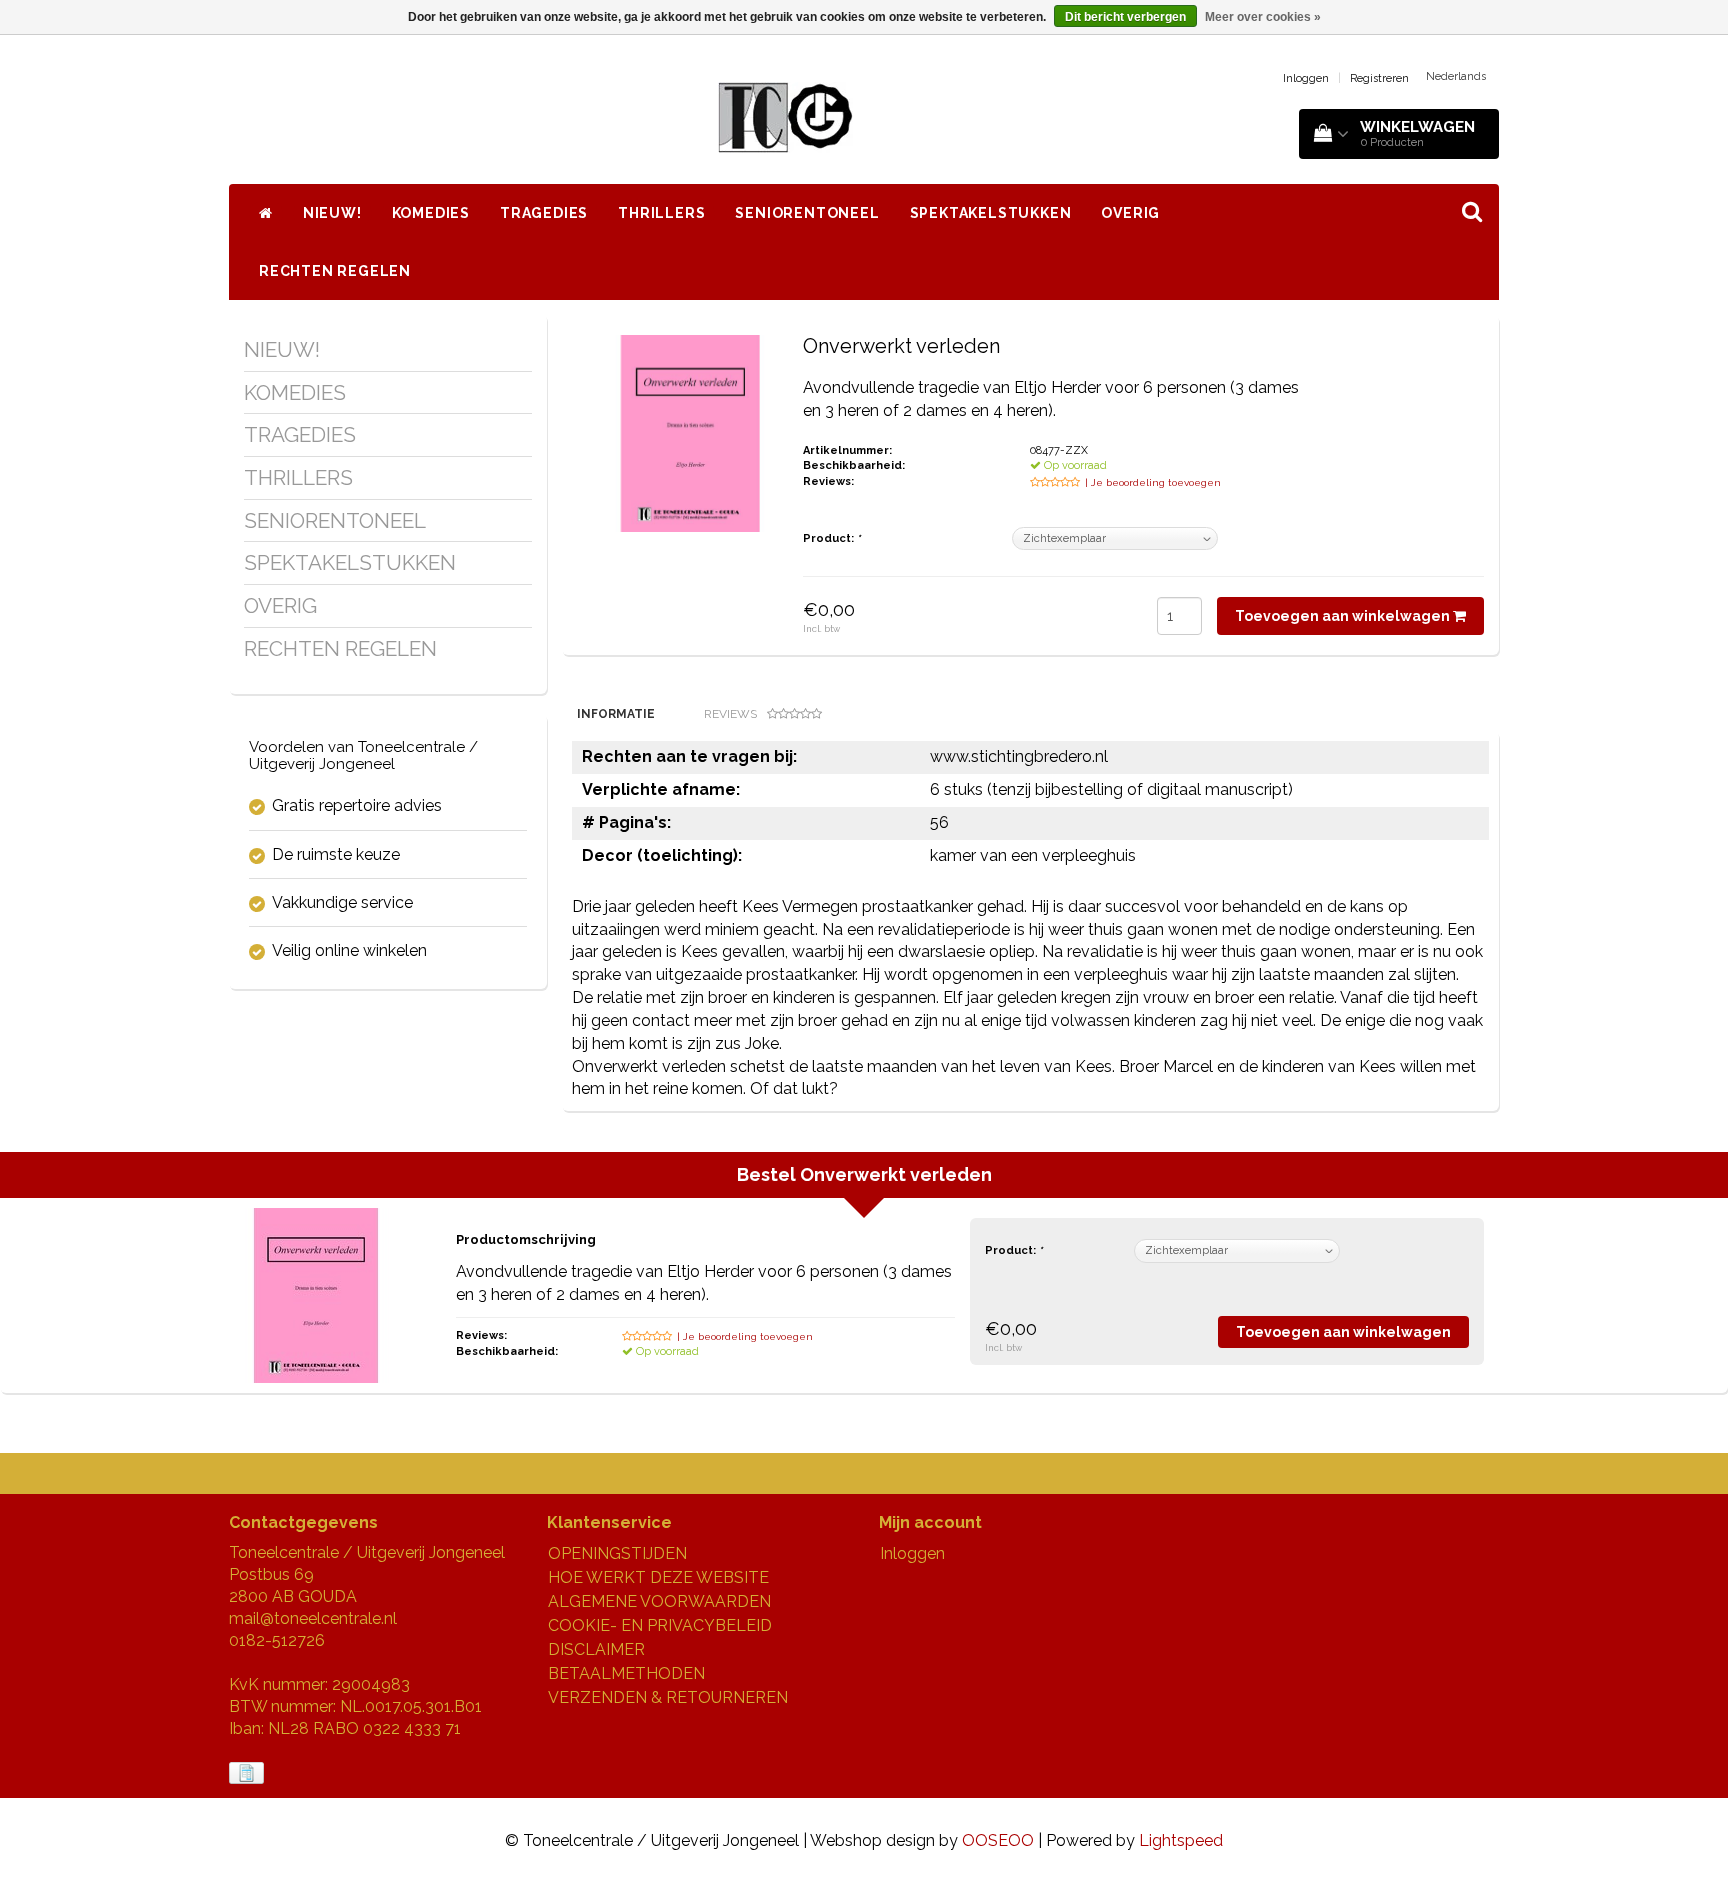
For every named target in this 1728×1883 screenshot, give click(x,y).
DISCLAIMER (596, 1649)
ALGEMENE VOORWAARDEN (659, 1601)
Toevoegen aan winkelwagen (1344, 616)
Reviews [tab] (730, 714)
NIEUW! (332, 213)
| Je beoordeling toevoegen (1153, 482)
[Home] (266, 213)
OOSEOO (998, 1840)
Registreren (1379, 78)
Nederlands (1456, 76)
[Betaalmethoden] (248, 1773)
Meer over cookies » (1263, 17)
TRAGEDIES (544, 213)
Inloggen (1306, 78)
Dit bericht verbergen (1125, 17)
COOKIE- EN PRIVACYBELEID (660, 1625)
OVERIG (1130, 213)
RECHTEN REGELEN (335, 271)
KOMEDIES (431, 213)
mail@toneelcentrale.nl (313, 1618)
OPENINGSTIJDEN (617, 1553)
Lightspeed (1181, 1840)
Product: (831, 538)
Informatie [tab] (616, 714)
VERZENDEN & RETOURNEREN (668, 1697)
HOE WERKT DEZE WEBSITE (658, 1577)
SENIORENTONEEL (807, 213)
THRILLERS (661, 213)
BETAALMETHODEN (626, 1673)
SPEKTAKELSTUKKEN (991, 213)
